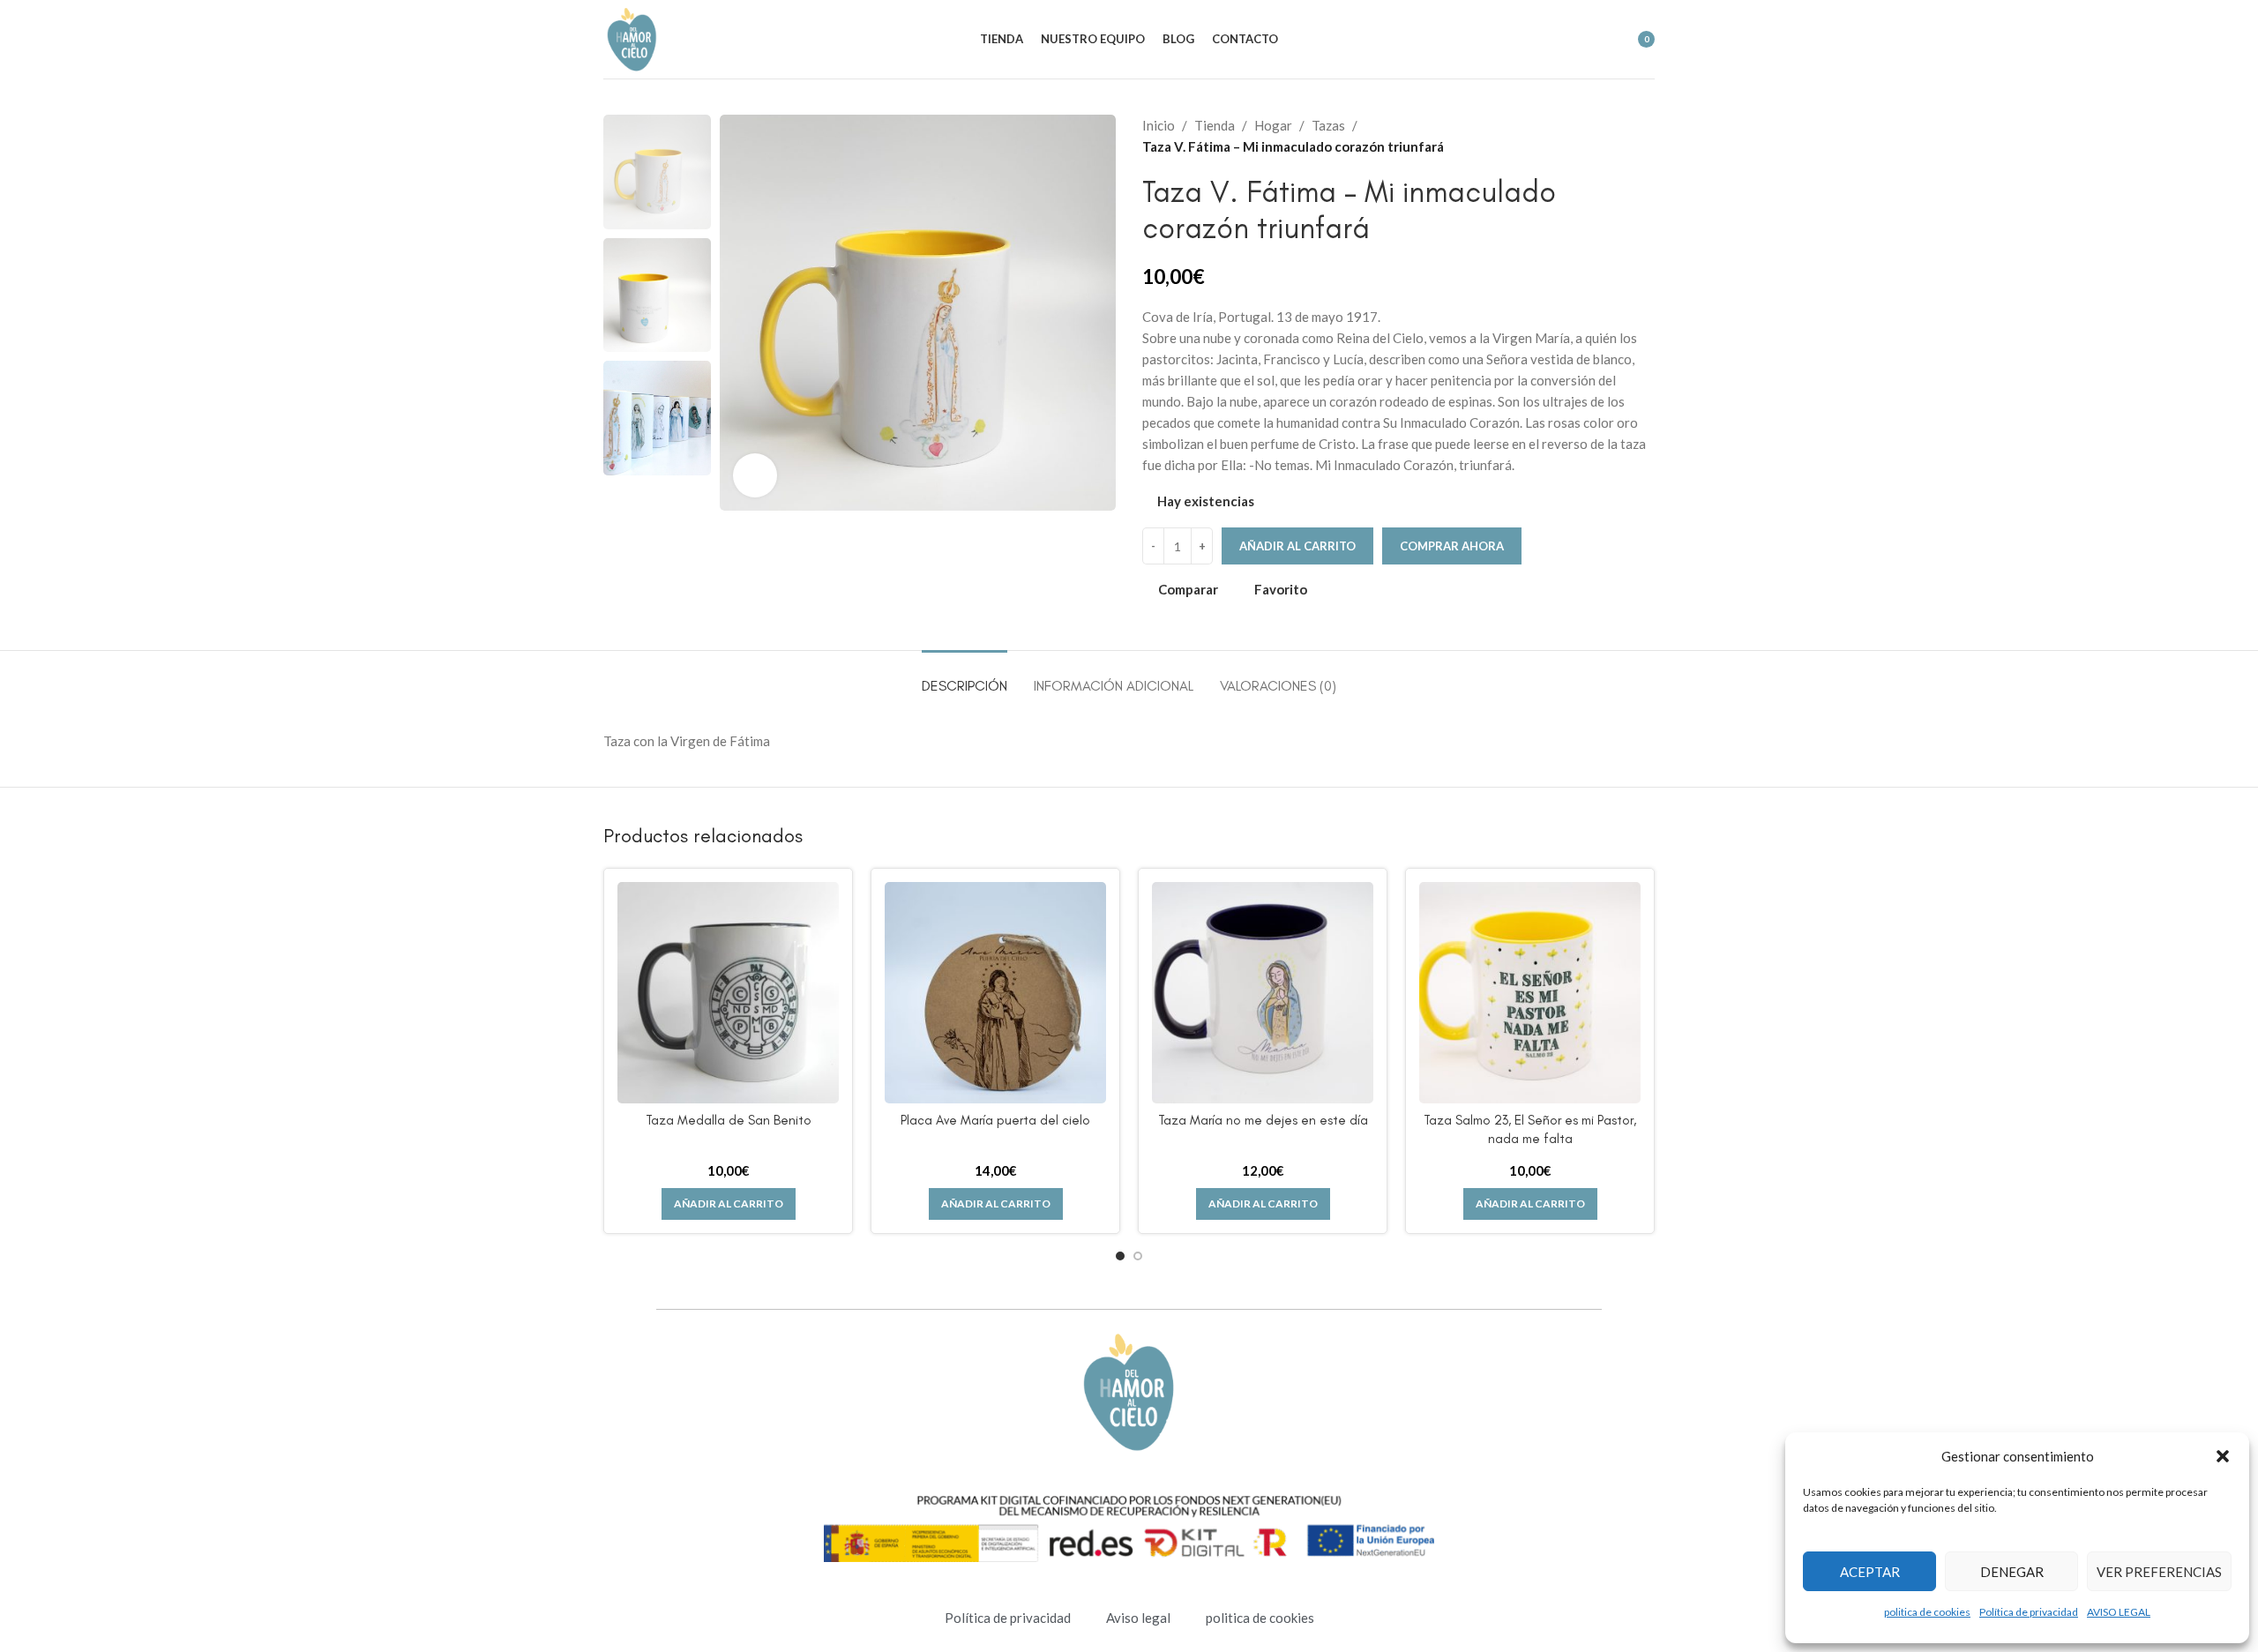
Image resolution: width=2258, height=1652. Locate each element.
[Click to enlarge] (755, 475)
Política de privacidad (2029, 1612)
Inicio (1159, 125)
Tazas (1328, 125)
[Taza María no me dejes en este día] (1263, 993)
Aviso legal (1138, 1618)
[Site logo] (632, 37)
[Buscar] (1562, 40)
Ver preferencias (2159, 1572)
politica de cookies (1927, 1612)
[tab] (965, 677)
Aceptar (1870, 1572)
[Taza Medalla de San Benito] (728, 993)
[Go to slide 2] (1138, 1256)
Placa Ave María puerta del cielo (995, 1120)
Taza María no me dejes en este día (1263, 1120)
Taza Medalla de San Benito (729, 1120)
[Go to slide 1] (1120, 1256)
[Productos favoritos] (1594, 40)
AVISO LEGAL (2119, 1612)
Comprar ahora (1452, 546)
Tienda (1215, 125)
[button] (2223, 1456)
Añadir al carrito (1297, 546)
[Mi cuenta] (1530, 40)
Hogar (1273, 125)
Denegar (2012, 1572)
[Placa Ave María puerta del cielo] (995, 993)
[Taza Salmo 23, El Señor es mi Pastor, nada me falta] (1530, 993)
